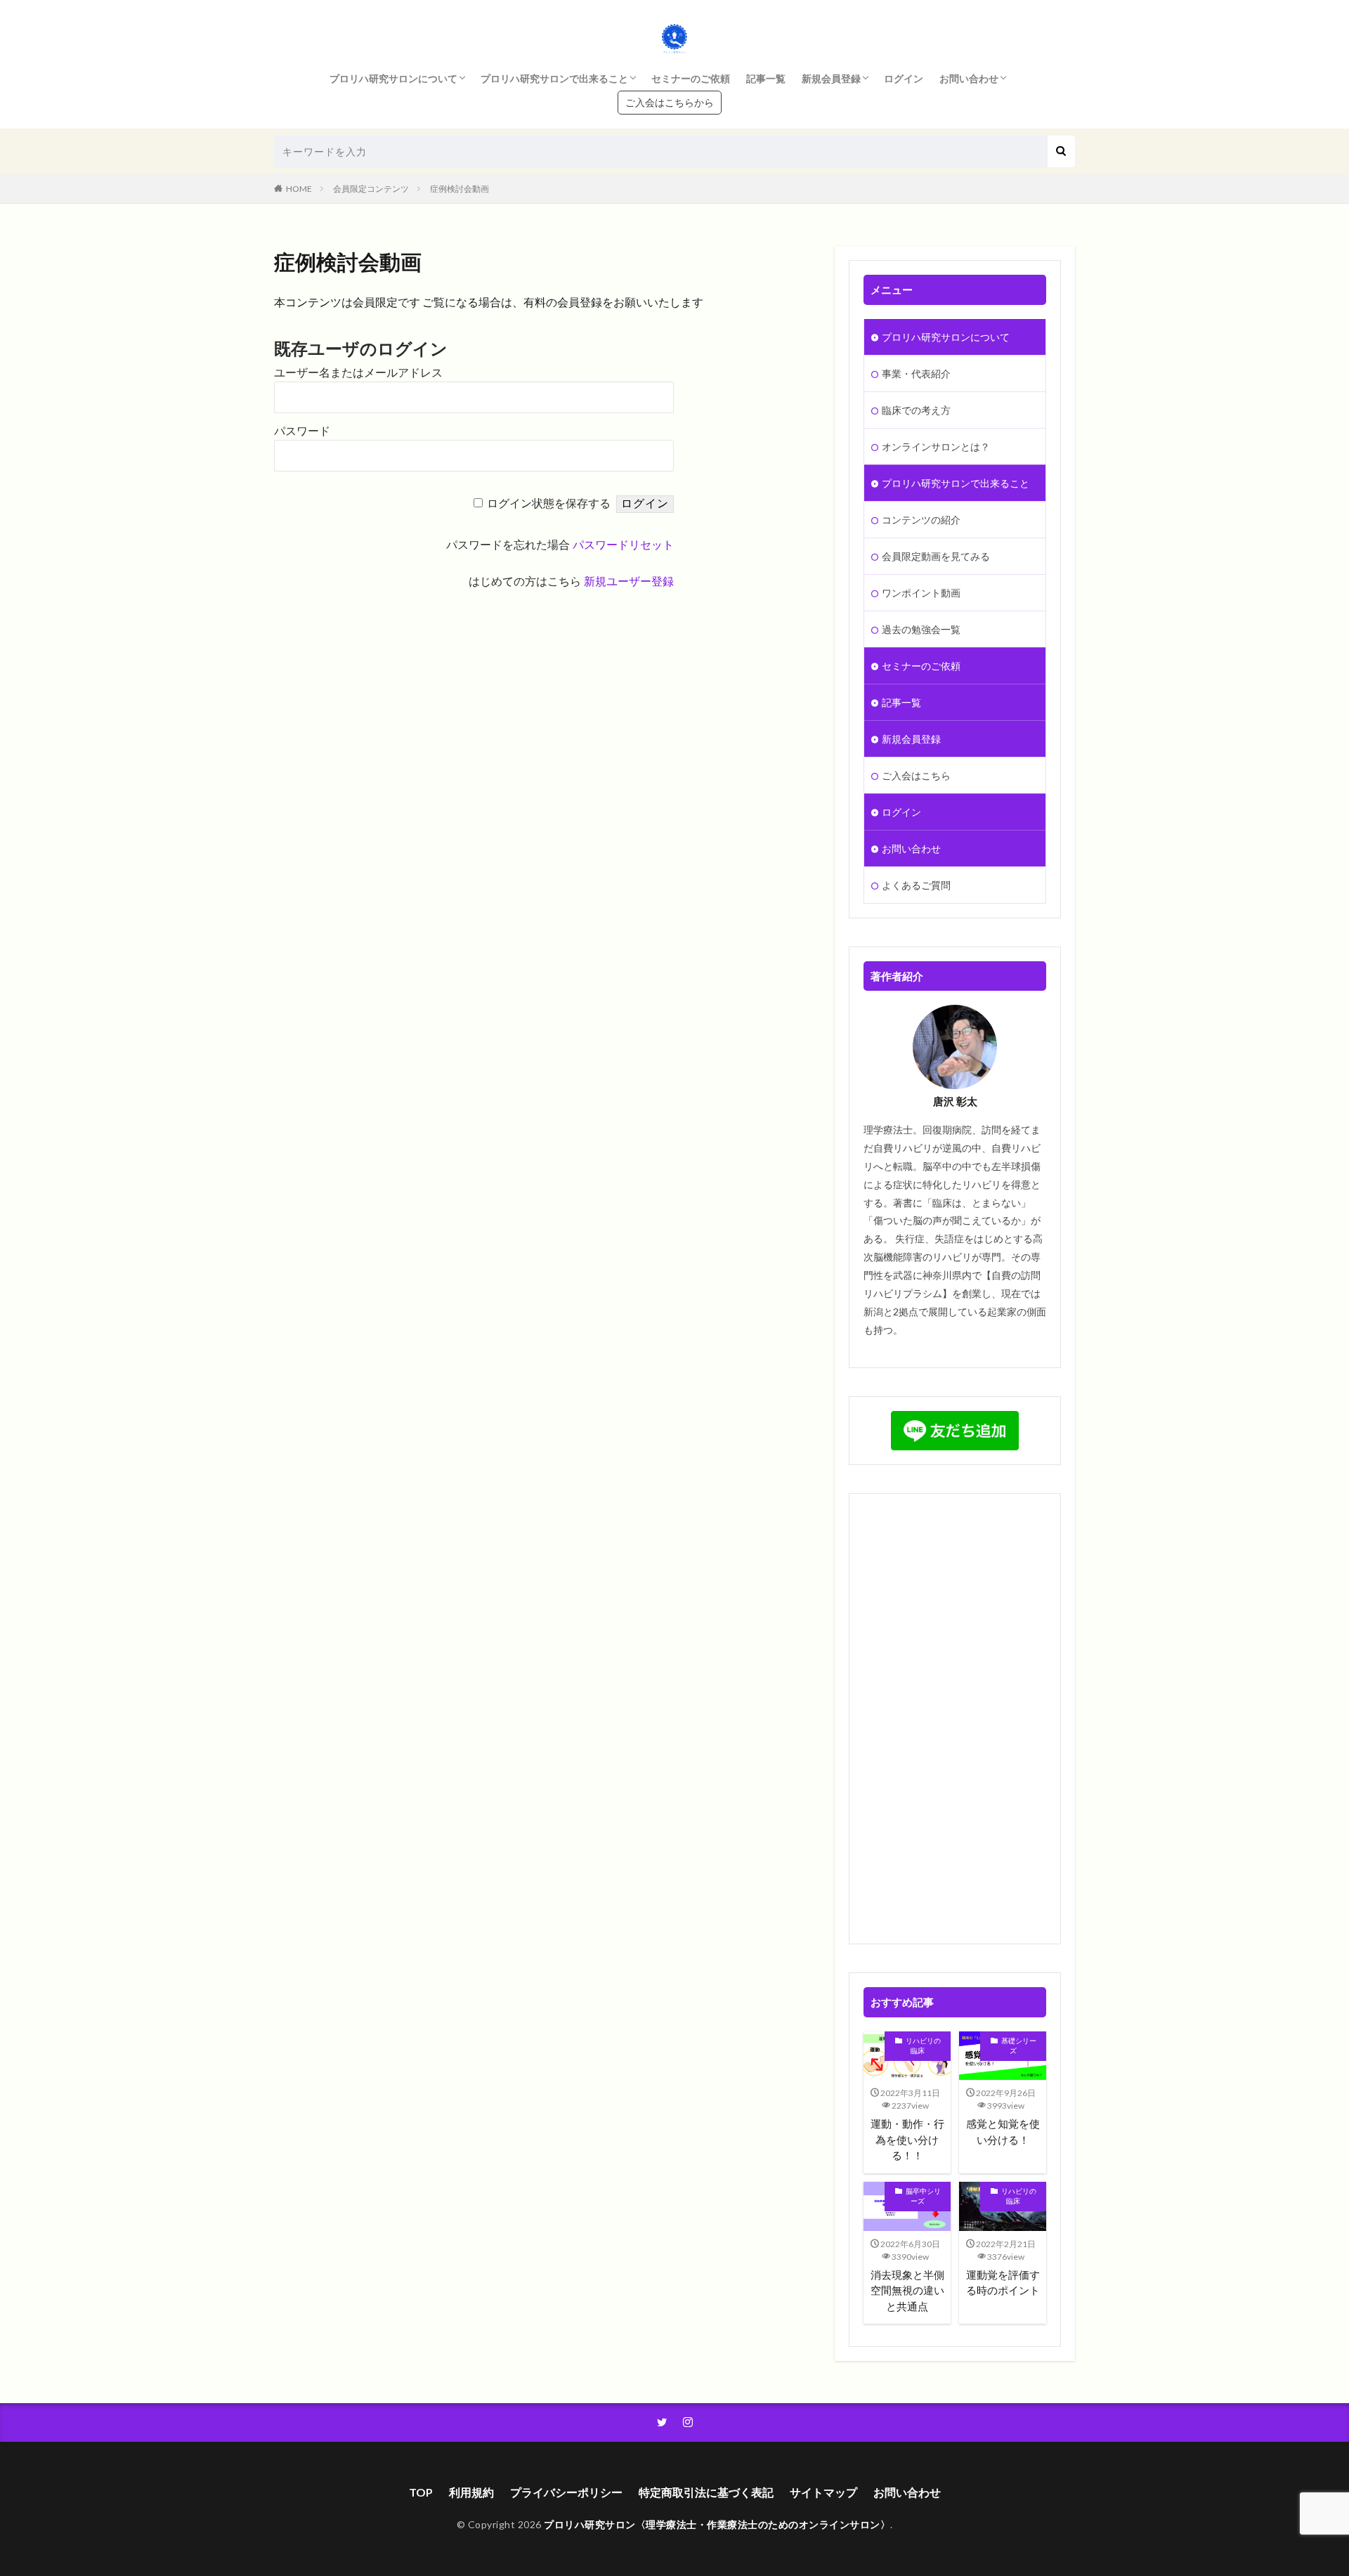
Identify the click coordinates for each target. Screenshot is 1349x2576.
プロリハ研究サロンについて (393, 78)
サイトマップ (823, 2492)
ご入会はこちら (916, 775)
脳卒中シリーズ (923, 2196)
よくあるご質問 (916, 885)
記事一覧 (766, 78)
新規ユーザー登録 (629, 581)
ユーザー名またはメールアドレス (358, 373)
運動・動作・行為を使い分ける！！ (907, 2139)
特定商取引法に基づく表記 (706, 2492)
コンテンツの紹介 (921, 520)
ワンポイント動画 (921, 593)
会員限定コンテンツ (371, 189)
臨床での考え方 (916, 410)
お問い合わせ (969, 78)
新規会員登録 (831, 78)
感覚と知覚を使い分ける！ (1003, 2132)
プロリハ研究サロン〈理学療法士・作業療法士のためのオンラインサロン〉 (717, 2524)
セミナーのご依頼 (691, 78)
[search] (1061, 151)
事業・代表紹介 (916, 373)
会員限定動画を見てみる (936, 556)
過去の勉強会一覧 (921, 629)
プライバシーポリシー (566, 2492)
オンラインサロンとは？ (936, 447)
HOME (299, 189)
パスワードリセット (623, 545)
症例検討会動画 (460, 189)
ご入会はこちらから (670, 102)
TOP (421, 2492)
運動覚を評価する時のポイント (1003, 2283)
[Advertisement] (955, 1719)
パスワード (302, 431)
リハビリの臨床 (923, 2045)
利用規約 (471, 2492)
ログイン (904, 78)
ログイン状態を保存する (549, 503)
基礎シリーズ (1019, 2045)
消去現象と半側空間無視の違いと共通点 (907, 2290)
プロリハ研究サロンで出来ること (554, 78)
